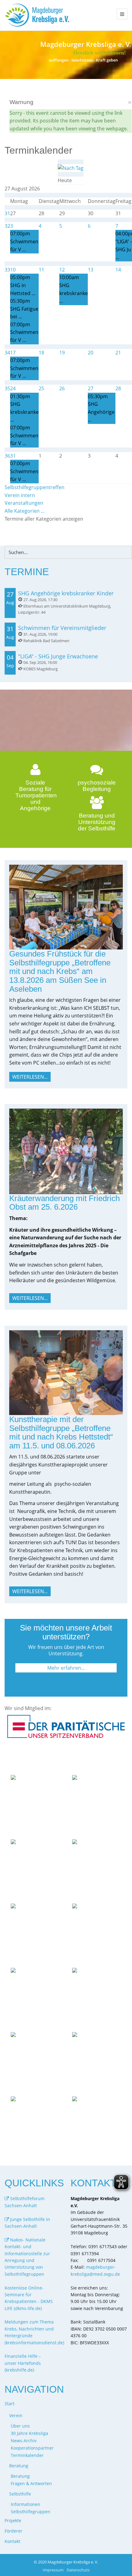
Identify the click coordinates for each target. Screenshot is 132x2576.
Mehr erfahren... (66, 1668)
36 (7, 456)
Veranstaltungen (24, 503)
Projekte (13, 2520)
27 (91, 388)
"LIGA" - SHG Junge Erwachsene (58, 656)
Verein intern (20, 495)
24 (13, 388)
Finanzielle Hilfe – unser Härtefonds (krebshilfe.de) (23, 2363)
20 (91, 353)
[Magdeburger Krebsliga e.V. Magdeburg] (39, 15)
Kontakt (12, 2541)
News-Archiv (24, 2441)
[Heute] (71, 168)
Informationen (25, 2504)
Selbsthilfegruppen (31, 2512)
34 (7, 353)
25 (41, 388)
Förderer (14, 2531)
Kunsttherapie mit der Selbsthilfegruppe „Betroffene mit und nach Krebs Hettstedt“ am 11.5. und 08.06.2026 (61, 1432)
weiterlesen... (30, 1077)
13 (91, 270)
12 (62, 270)
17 (13, 353)
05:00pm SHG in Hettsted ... (23, 285)
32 (7, 226)
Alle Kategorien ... (25, 511)
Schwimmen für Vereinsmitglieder (62, 628)
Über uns (20, 2426)
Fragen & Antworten (31, 2483)
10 (13, 270)
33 (7, 270)
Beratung (20, 2476)
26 (62, 388)
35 (7, 388)
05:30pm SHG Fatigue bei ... (24, 309)
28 (118, 388)
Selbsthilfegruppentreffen (35, 487)
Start (10, 2404)
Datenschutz (78, 2570)
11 (41, 270)
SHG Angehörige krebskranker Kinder (66, 593)
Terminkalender (27, 2455)
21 (118, 353)
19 (62, 353)
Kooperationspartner (32, 2448)
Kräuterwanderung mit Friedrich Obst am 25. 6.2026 (64, 1203)
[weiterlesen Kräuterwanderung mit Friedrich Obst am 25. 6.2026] (66, 1151)
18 (41, 353)
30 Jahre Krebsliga (29, 2433)
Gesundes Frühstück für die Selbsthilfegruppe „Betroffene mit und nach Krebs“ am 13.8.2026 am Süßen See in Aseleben (60, 971)
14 (118, 270)
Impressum (53, 2570)
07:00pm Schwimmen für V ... (24, 241)
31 (7, 213)
